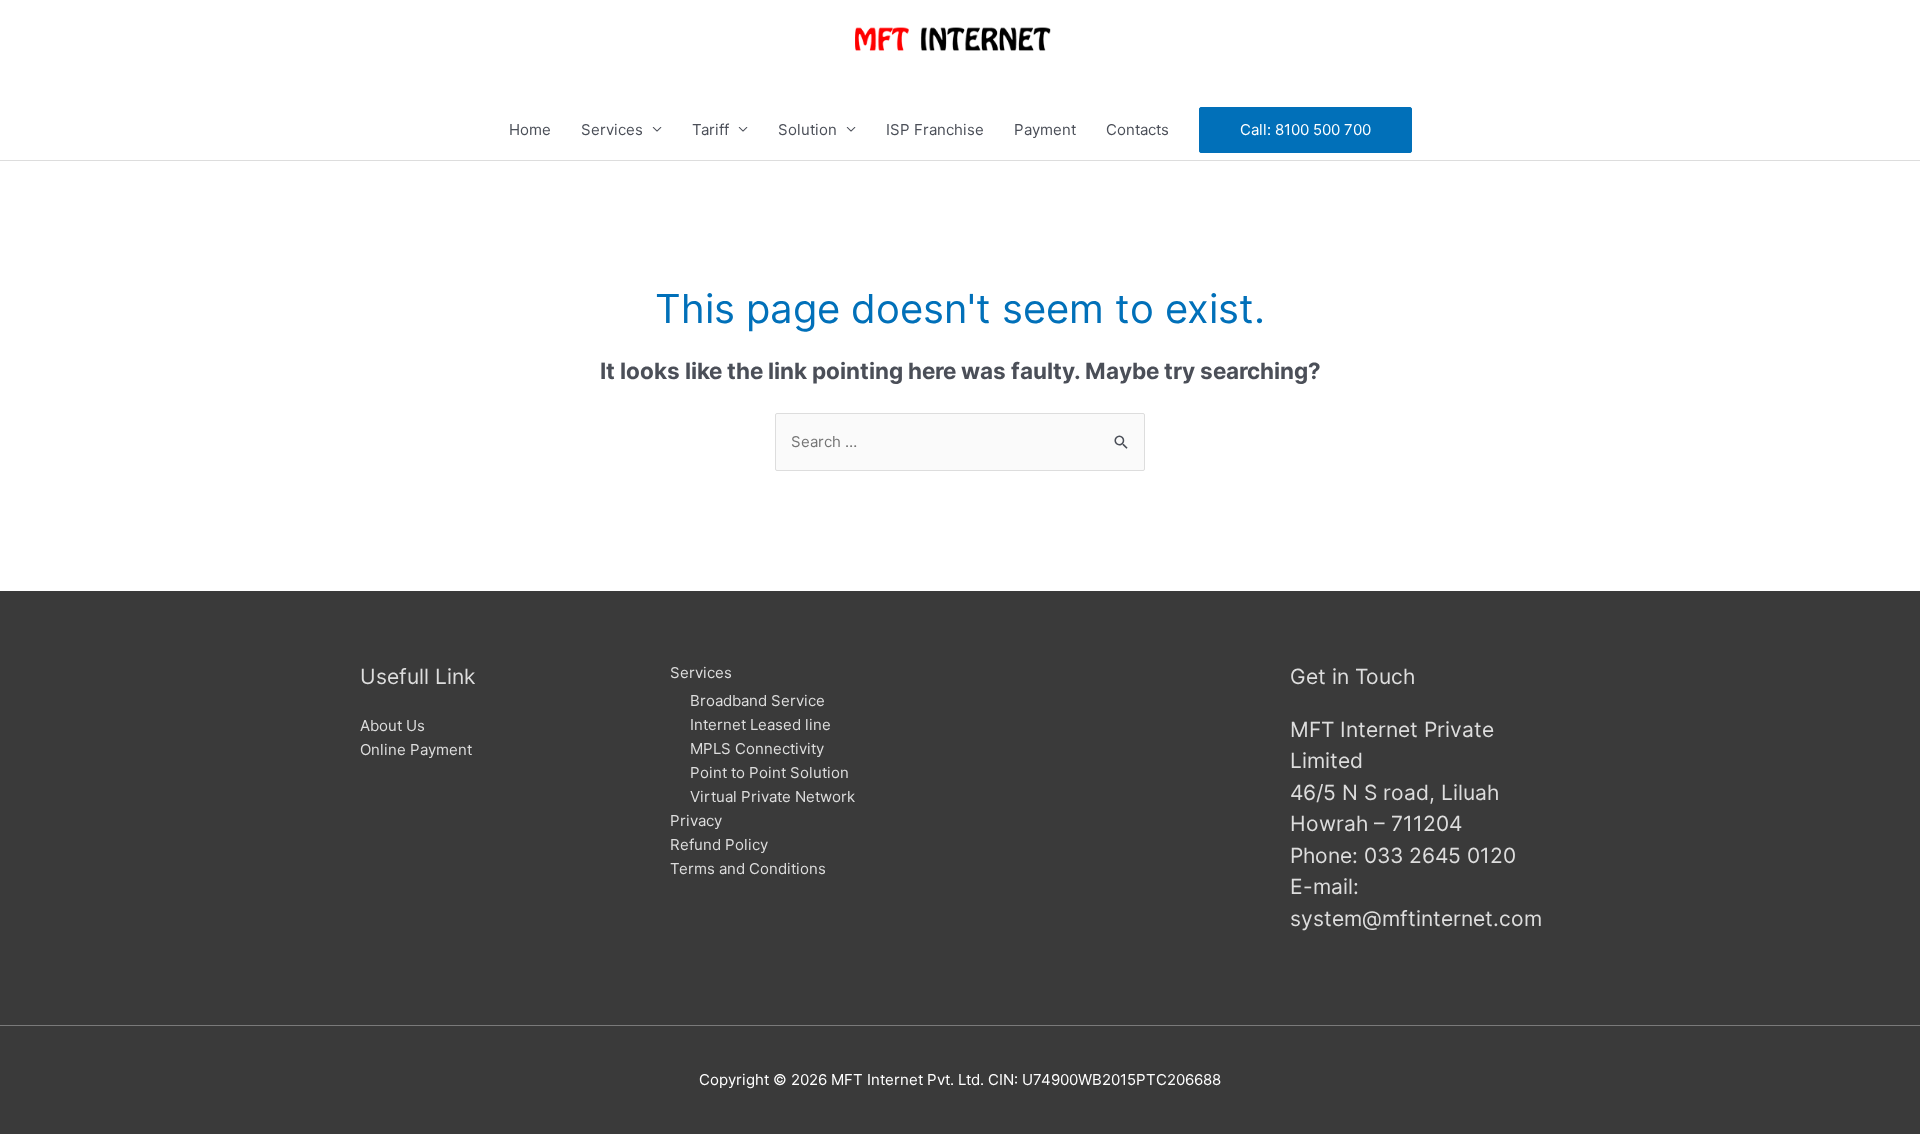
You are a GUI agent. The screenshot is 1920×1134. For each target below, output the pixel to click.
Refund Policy (719, 844)
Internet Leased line (760, 724)
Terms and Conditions (748, 868)
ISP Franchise (935, 129)
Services (612, 129)
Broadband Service (757, 700)
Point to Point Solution (769, 772)
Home (530, 129)
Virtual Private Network (772, 796)
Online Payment (416, 749)
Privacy (696, 820)
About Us (392, 725)
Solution (807, 129)
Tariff (710, 129)
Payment (1045, 129)
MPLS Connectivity (757, 748)
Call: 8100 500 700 (1305, 129)
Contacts (1137, 129)
